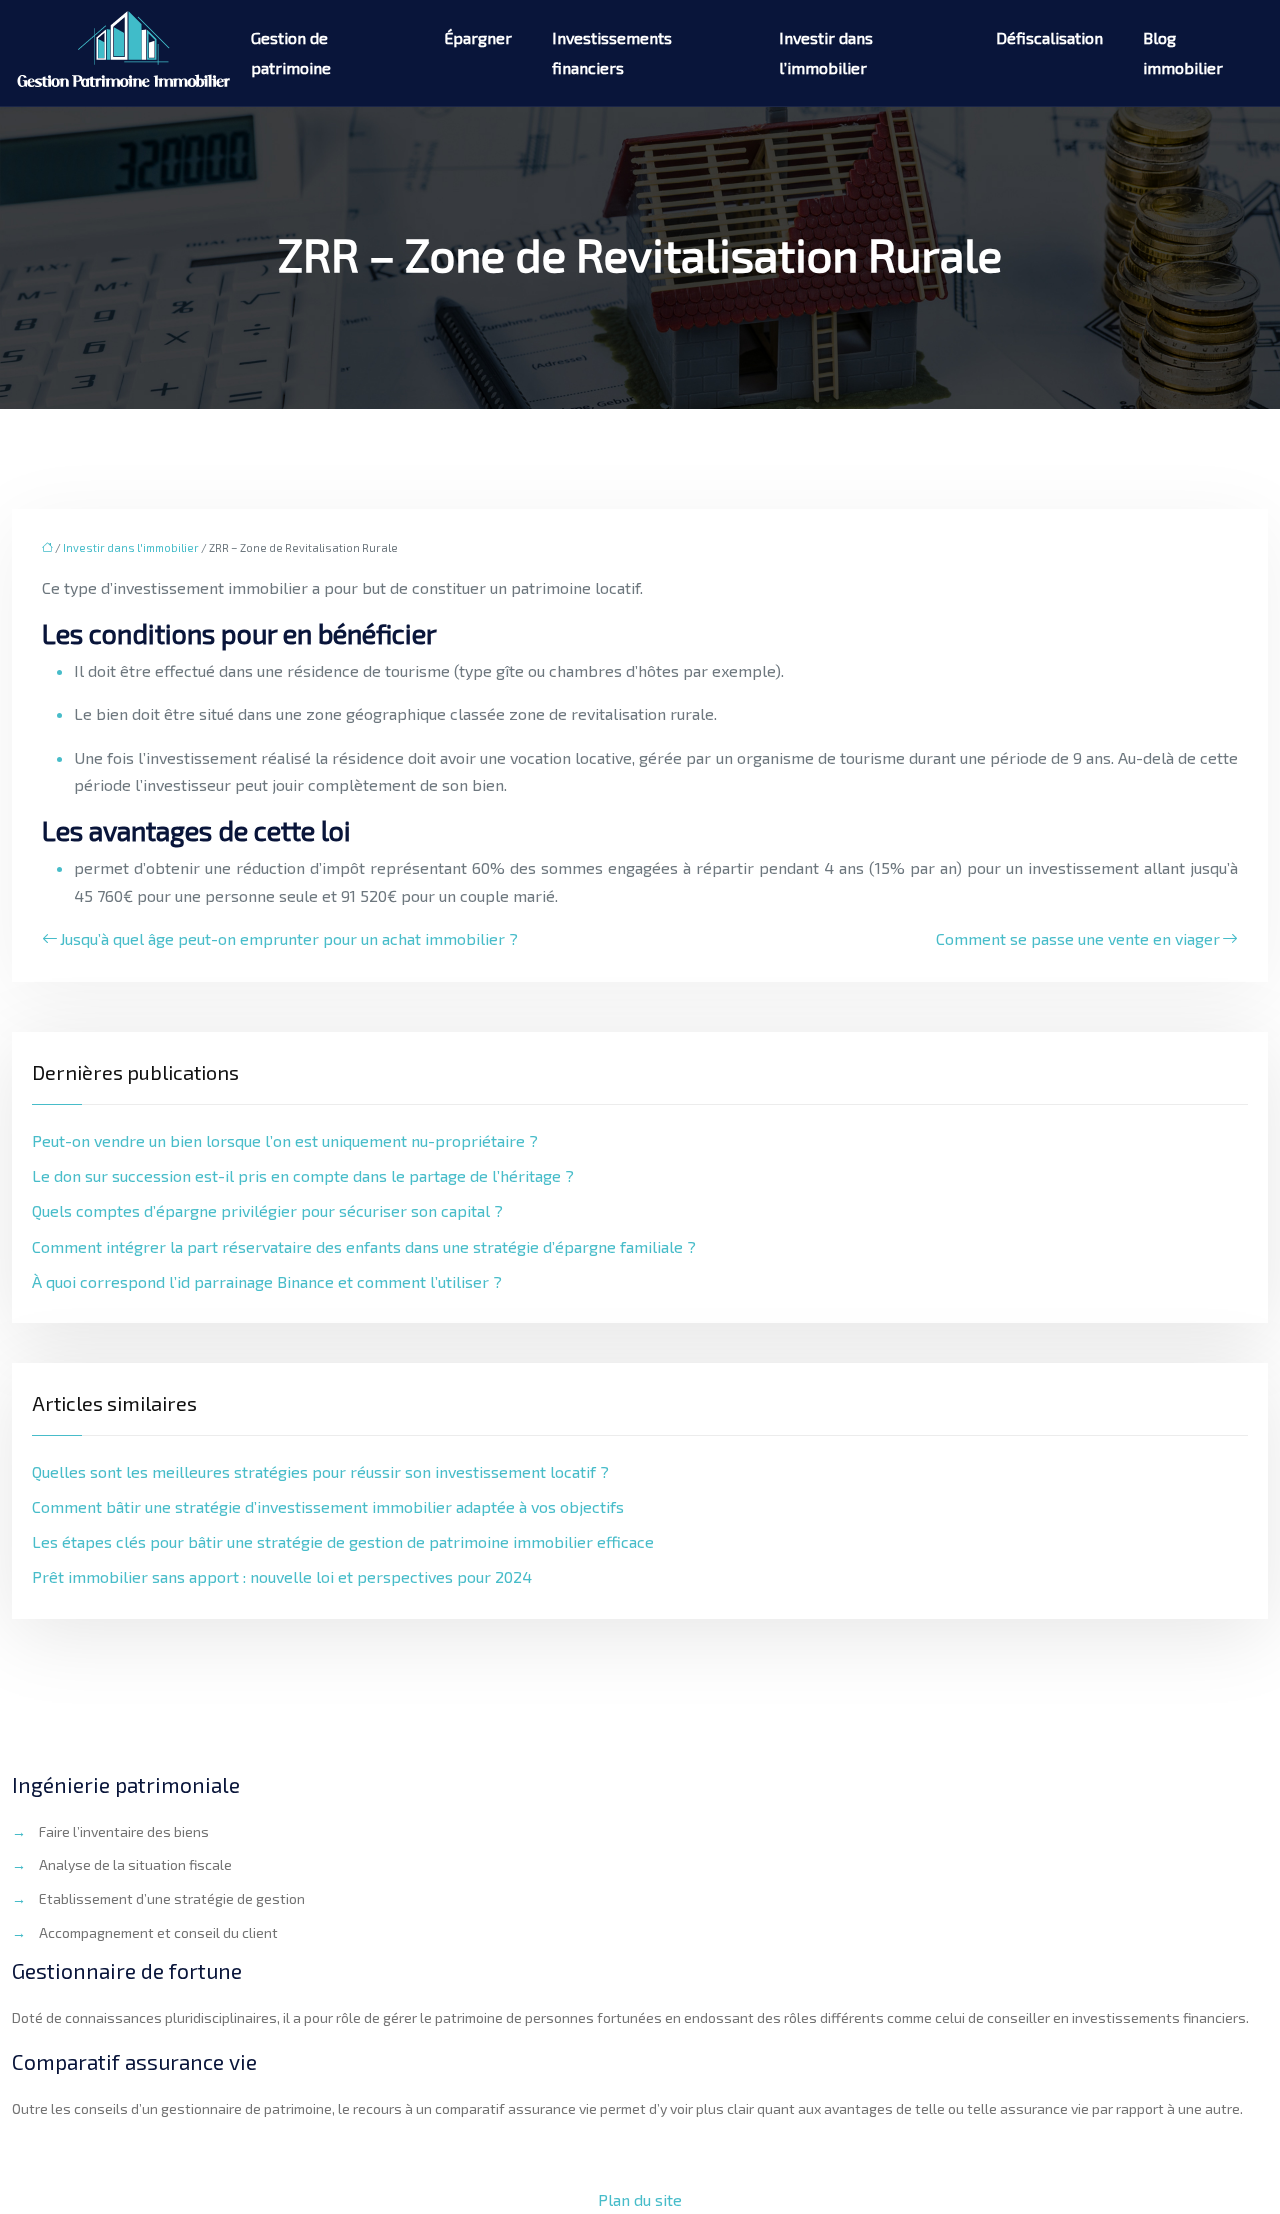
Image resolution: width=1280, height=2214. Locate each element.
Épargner (478, 37)
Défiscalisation (1049, 37)
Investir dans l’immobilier (826, 52)
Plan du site (640, 2199)
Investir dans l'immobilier (131, 547)
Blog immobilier (1183, 52)
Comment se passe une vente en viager (1078, 938)
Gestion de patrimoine (291, 52)
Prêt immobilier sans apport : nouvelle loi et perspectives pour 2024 (282, 1576)
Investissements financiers (612, 52)
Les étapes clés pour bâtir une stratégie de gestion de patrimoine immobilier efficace (343, 1541)
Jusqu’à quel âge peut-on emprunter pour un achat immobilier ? (289, 938)
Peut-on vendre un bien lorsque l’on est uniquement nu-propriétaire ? (285, 1140)
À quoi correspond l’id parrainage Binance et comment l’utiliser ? (267, 1281)
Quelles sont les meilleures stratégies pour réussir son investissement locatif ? (320, 1471)
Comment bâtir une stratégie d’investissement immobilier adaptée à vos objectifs (328, 1506)
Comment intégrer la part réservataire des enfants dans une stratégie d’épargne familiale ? (364, 1246)
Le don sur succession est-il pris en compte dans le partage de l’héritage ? (303, 1175)
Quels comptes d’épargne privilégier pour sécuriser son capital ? (267, 1210)
